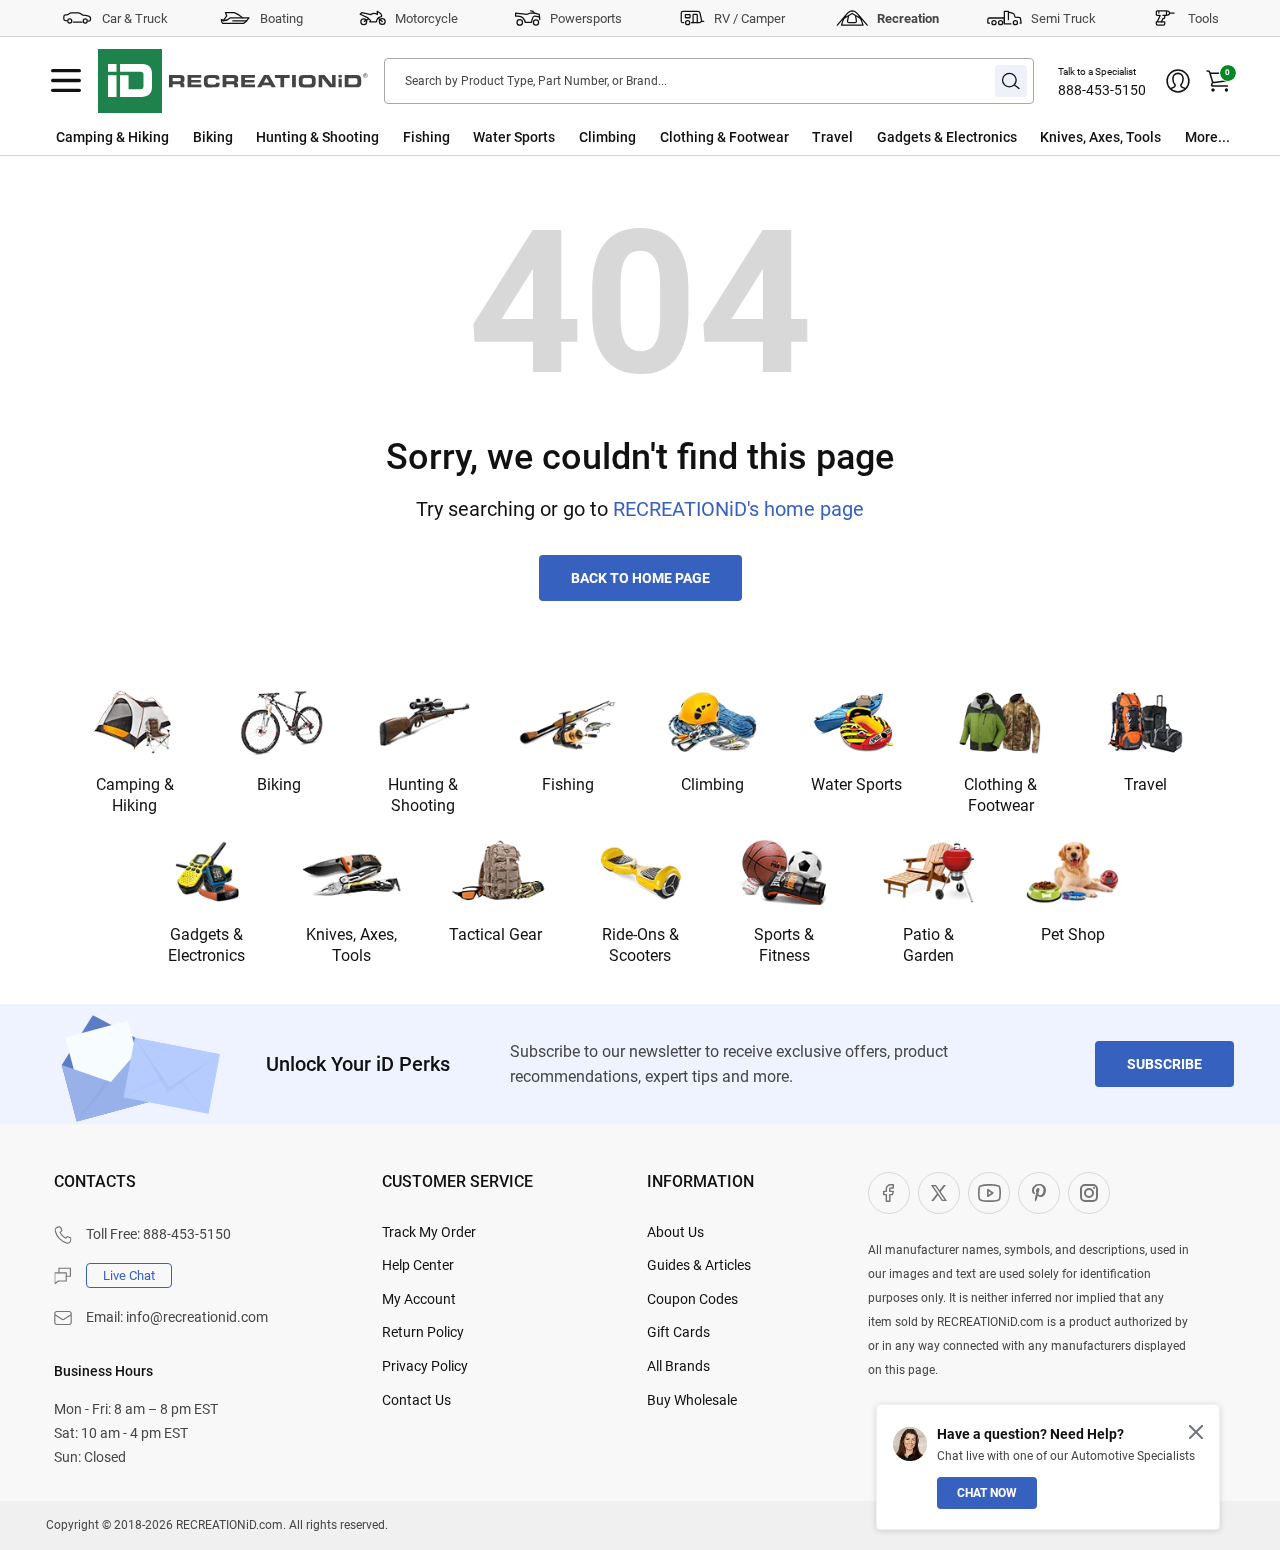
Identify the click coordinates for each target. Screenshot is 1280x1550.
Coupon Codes (692, 1299)
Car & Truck (135, 18)
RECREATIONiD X (939, 1193)
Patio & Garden (928, 945)
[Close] (1196, 1432)
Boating (281, 18)
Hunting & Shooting (317, 137)
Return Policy (423, 1332)
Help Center (418, 1265)
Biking (213, 137)
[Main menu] (66, 81)
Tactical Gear (495, 934)
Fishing (426, 137)
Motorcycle (426, 18)
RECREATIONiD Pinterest (1039, 1193)
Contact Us (416, 1400)
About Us (675, 1232)
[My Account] (1178, 81)
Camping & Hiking (112, 137)
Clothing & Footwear (724, 137)
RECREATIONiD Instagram (1089, 1193)
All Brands (678, 1366)
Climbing (607, 137)
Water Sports (514, 137)
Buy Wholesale (692, 1400)
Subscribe (1164, 1064)
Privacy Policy (425, 1366)
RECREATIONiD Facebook (889, 1193)
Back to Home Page (640, 578)
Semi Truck (1063, 18)
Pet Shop (1073, 934)
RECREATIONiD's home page (738, 509)
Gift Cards (678, 1332)
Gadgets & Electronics (947, 137)
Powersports (586, 18)
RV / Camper (749, 18)
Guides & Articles (699, 1265)
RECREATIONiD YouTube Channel (989, 1193)
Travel (832, 137)
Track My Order (429, 1232)
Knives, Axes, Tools (1100, 137)
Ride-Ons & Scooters (640, 945)
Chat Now (987, 1493)
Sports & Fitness (784, 945)
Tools (1203, 18)
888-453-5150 (1102, 90)
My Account (419, 1299)
